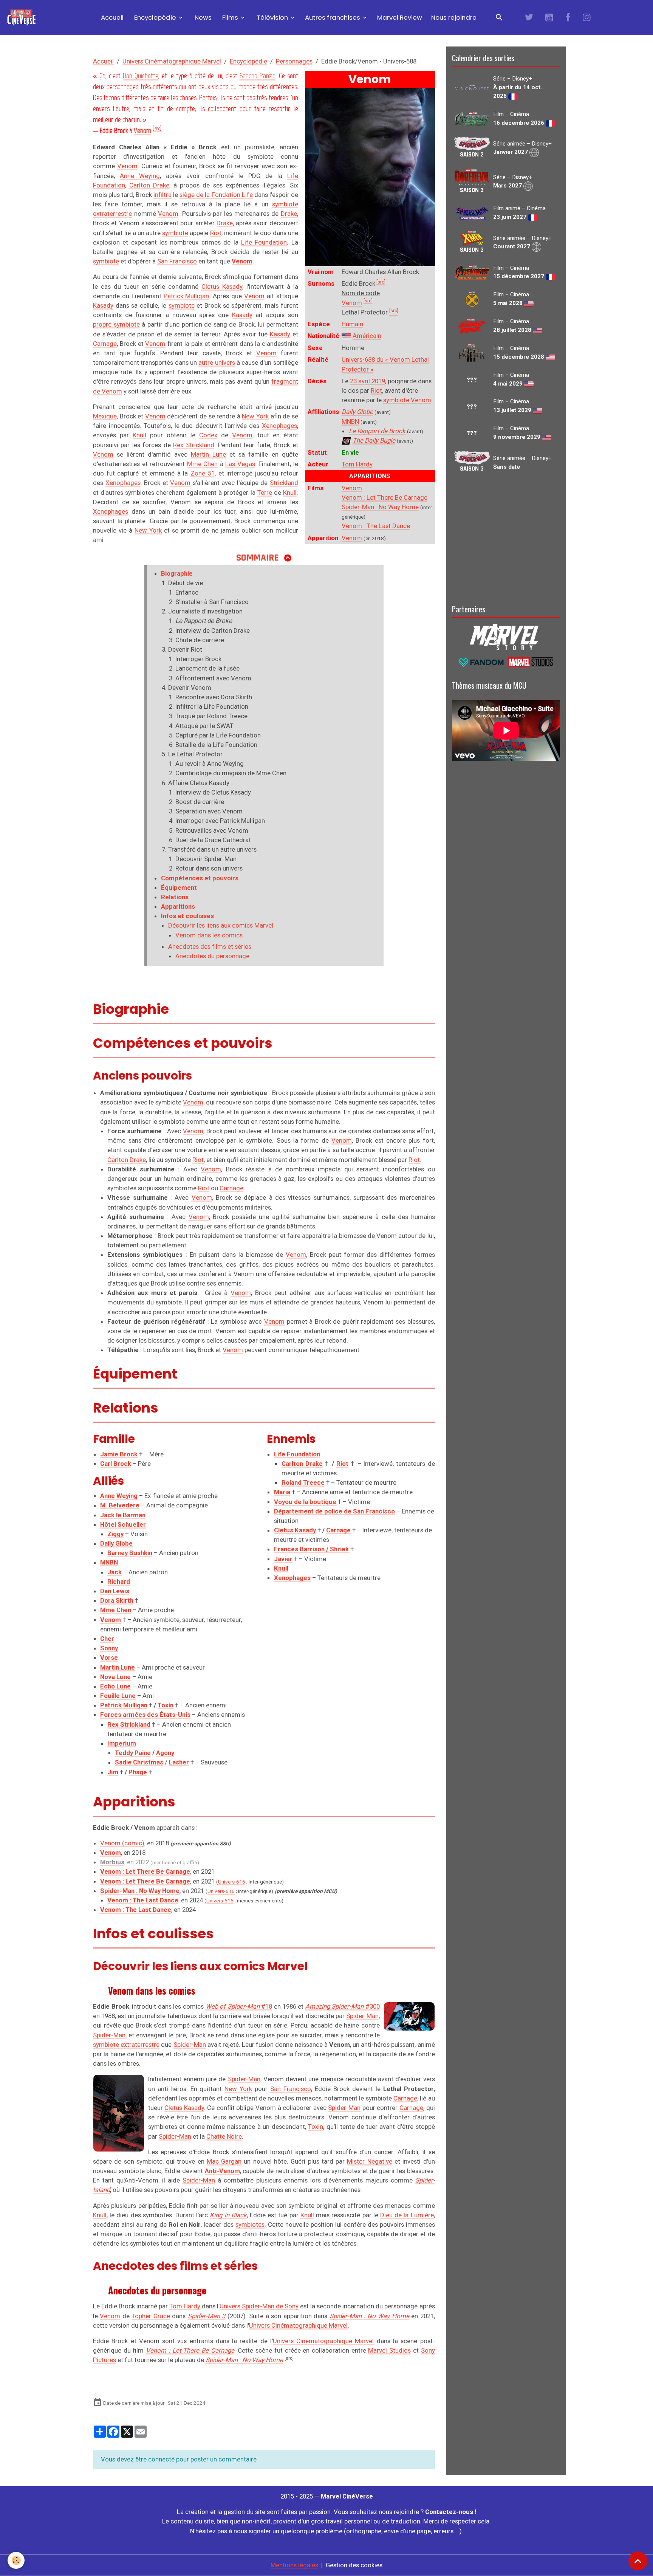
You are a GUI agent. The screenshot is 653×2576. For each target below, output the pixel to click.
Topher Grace (151, 2316)
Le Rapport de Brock (377, 431)
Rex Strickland (193, 445)
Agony (165, 1753)
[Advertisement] (506, 537)
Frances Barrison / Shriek (311, 1549)
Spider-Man (362, 2016)
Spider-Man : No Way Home (380, 507)
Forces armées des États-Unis (145, 1715)
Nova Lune (115, 1677)
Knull (139, 435)
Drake (289, 214)
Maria (282, 1492)
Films (230, 17)
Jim (113, 1772)
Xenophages (279, 426)
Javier (283, 1559)
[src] (381, 282)
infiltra (162, 195)
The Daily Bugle (374, 440)
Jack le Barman (123, 1515)
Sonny (109, 1648)
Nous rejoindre (454, 17)
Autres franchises (333, 17)
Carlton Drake (149, 185)
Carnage (105, 344)
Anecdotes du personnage (212, 956)
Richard (119, 1582)
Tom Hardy (357, 464)
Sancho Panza (258, 76)
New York (255, 416)
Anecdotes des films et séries (210, 946)
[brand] (23, 18)
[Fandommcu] (506, 661)
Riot (376, 390)
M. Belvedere (120, 1505)
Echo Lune (115, 1686)
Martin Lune (208, 454)
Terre (265, 493)
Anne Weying (140, 176)
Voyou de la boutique (305, 1502)
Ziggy (115, 1534)
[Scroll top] (638, 2561)
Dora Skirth (117, 1600)
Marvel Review (400, 17)
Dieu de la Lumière (407, 2215)
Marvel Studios (389, 2350)
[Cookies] (16, 2560)
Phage (138, 1772)
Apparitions (178, 906)
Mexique (105, 416)
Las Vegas (240, 464)
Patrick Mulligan (186, 296)
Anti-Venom (222, 2171)
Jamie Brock (119, 1454)
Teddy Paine (133, 1753)
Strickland (284, 483)
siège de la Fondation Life (216, 195)
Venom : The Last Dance (376, 526)
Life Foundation (264, 242)
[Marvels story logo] (506, 636)
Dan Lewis (115, 1591)
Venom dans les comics (209, 935)
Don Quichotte (141, 76)
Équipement (179, 888)
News (202, 17)
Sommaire (258, 558)
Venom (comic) (122, 1843)
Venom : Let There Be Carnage (385, 497)
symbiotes (250, 2224)
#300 (343, 2006)
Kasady (103, 305)
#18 (239, 2006)
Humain (352, 324)
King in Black (228, 2215)
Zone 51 (203, 473)
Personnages (294, 61)
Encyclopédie (155, 17)
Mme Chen (203, 464)
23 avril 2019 (368, 381)
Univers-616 (232, 1882)
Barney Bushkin (130, 1553)
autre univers (217, 362)
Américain (367, 336)
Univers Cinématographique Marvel (172, 61)
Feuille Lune (118, 1696)
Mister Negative (369, 2161)
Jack (115, 1572)
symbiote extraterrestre (126, 2045)
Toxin (166, 1705)
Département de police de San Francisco (334, 1511)
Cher (107, 1639)
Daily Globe (357, 412)
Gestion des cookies (354, 2565)
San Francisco (177, 261)
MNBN (350, 421)
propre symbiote (116, 324)
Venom (352, 303)
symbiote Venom (407, 400)
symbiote (175, 233)
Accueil (111, 17)
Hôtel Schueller (123, 1524)
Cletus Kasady (222, 287)
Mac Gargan (224, 2161)
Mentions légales (294, 2565)
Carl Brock (116, 1464)
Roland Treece (303, 1482)
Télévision (272, 17)
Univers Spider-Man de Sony (259, 2306)
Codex (208, 435)
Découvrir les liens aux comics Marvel (221, 925)
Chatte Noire (224, 2136)
